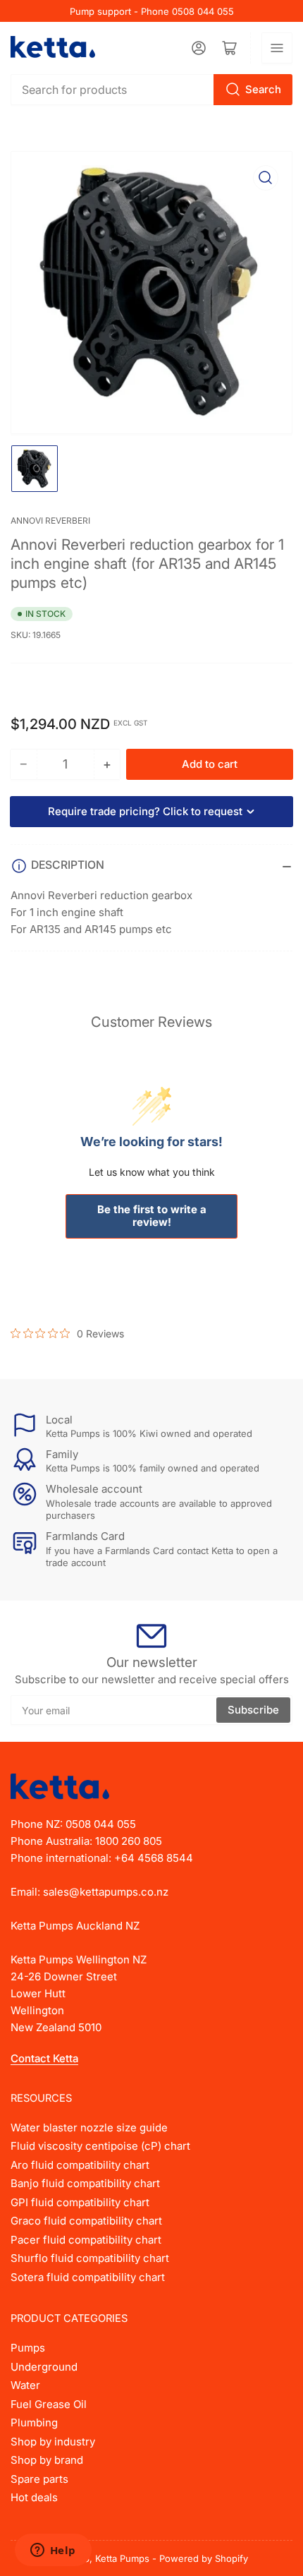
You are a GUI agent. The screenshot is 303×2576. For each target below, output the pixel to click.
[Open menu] (277, 48)
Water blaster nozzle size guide (89, 2127)
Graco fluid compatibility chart (86, 2221)
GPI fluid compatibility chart (80, 2202)
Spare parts (39, 2479)
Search (263, 89)
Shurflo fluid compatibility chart (90, 2258)
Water (25, 2385)
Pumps (28, 2348)
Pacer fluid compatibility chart (86, 2240)
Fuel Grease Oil (49, 2404)
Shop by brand (47, 2460)
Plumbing (34, 2422)
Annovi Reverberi (50, 520)
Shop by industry (53, 2442)
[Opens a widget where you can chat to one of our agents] (53, 2551)
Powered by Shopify (204, 2558)
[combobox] (151, 90)
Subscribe (253, 1710)
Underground (44, 2367)
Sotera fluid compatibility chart (88, 2277)
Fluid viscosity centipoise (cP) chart (100, 2146)
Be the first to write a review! (152, 1216)
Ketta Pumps (122, 2558)
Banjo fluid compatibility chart (85, 2183)
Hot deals (34, 2497)
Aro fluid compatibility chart (80, 2165)
